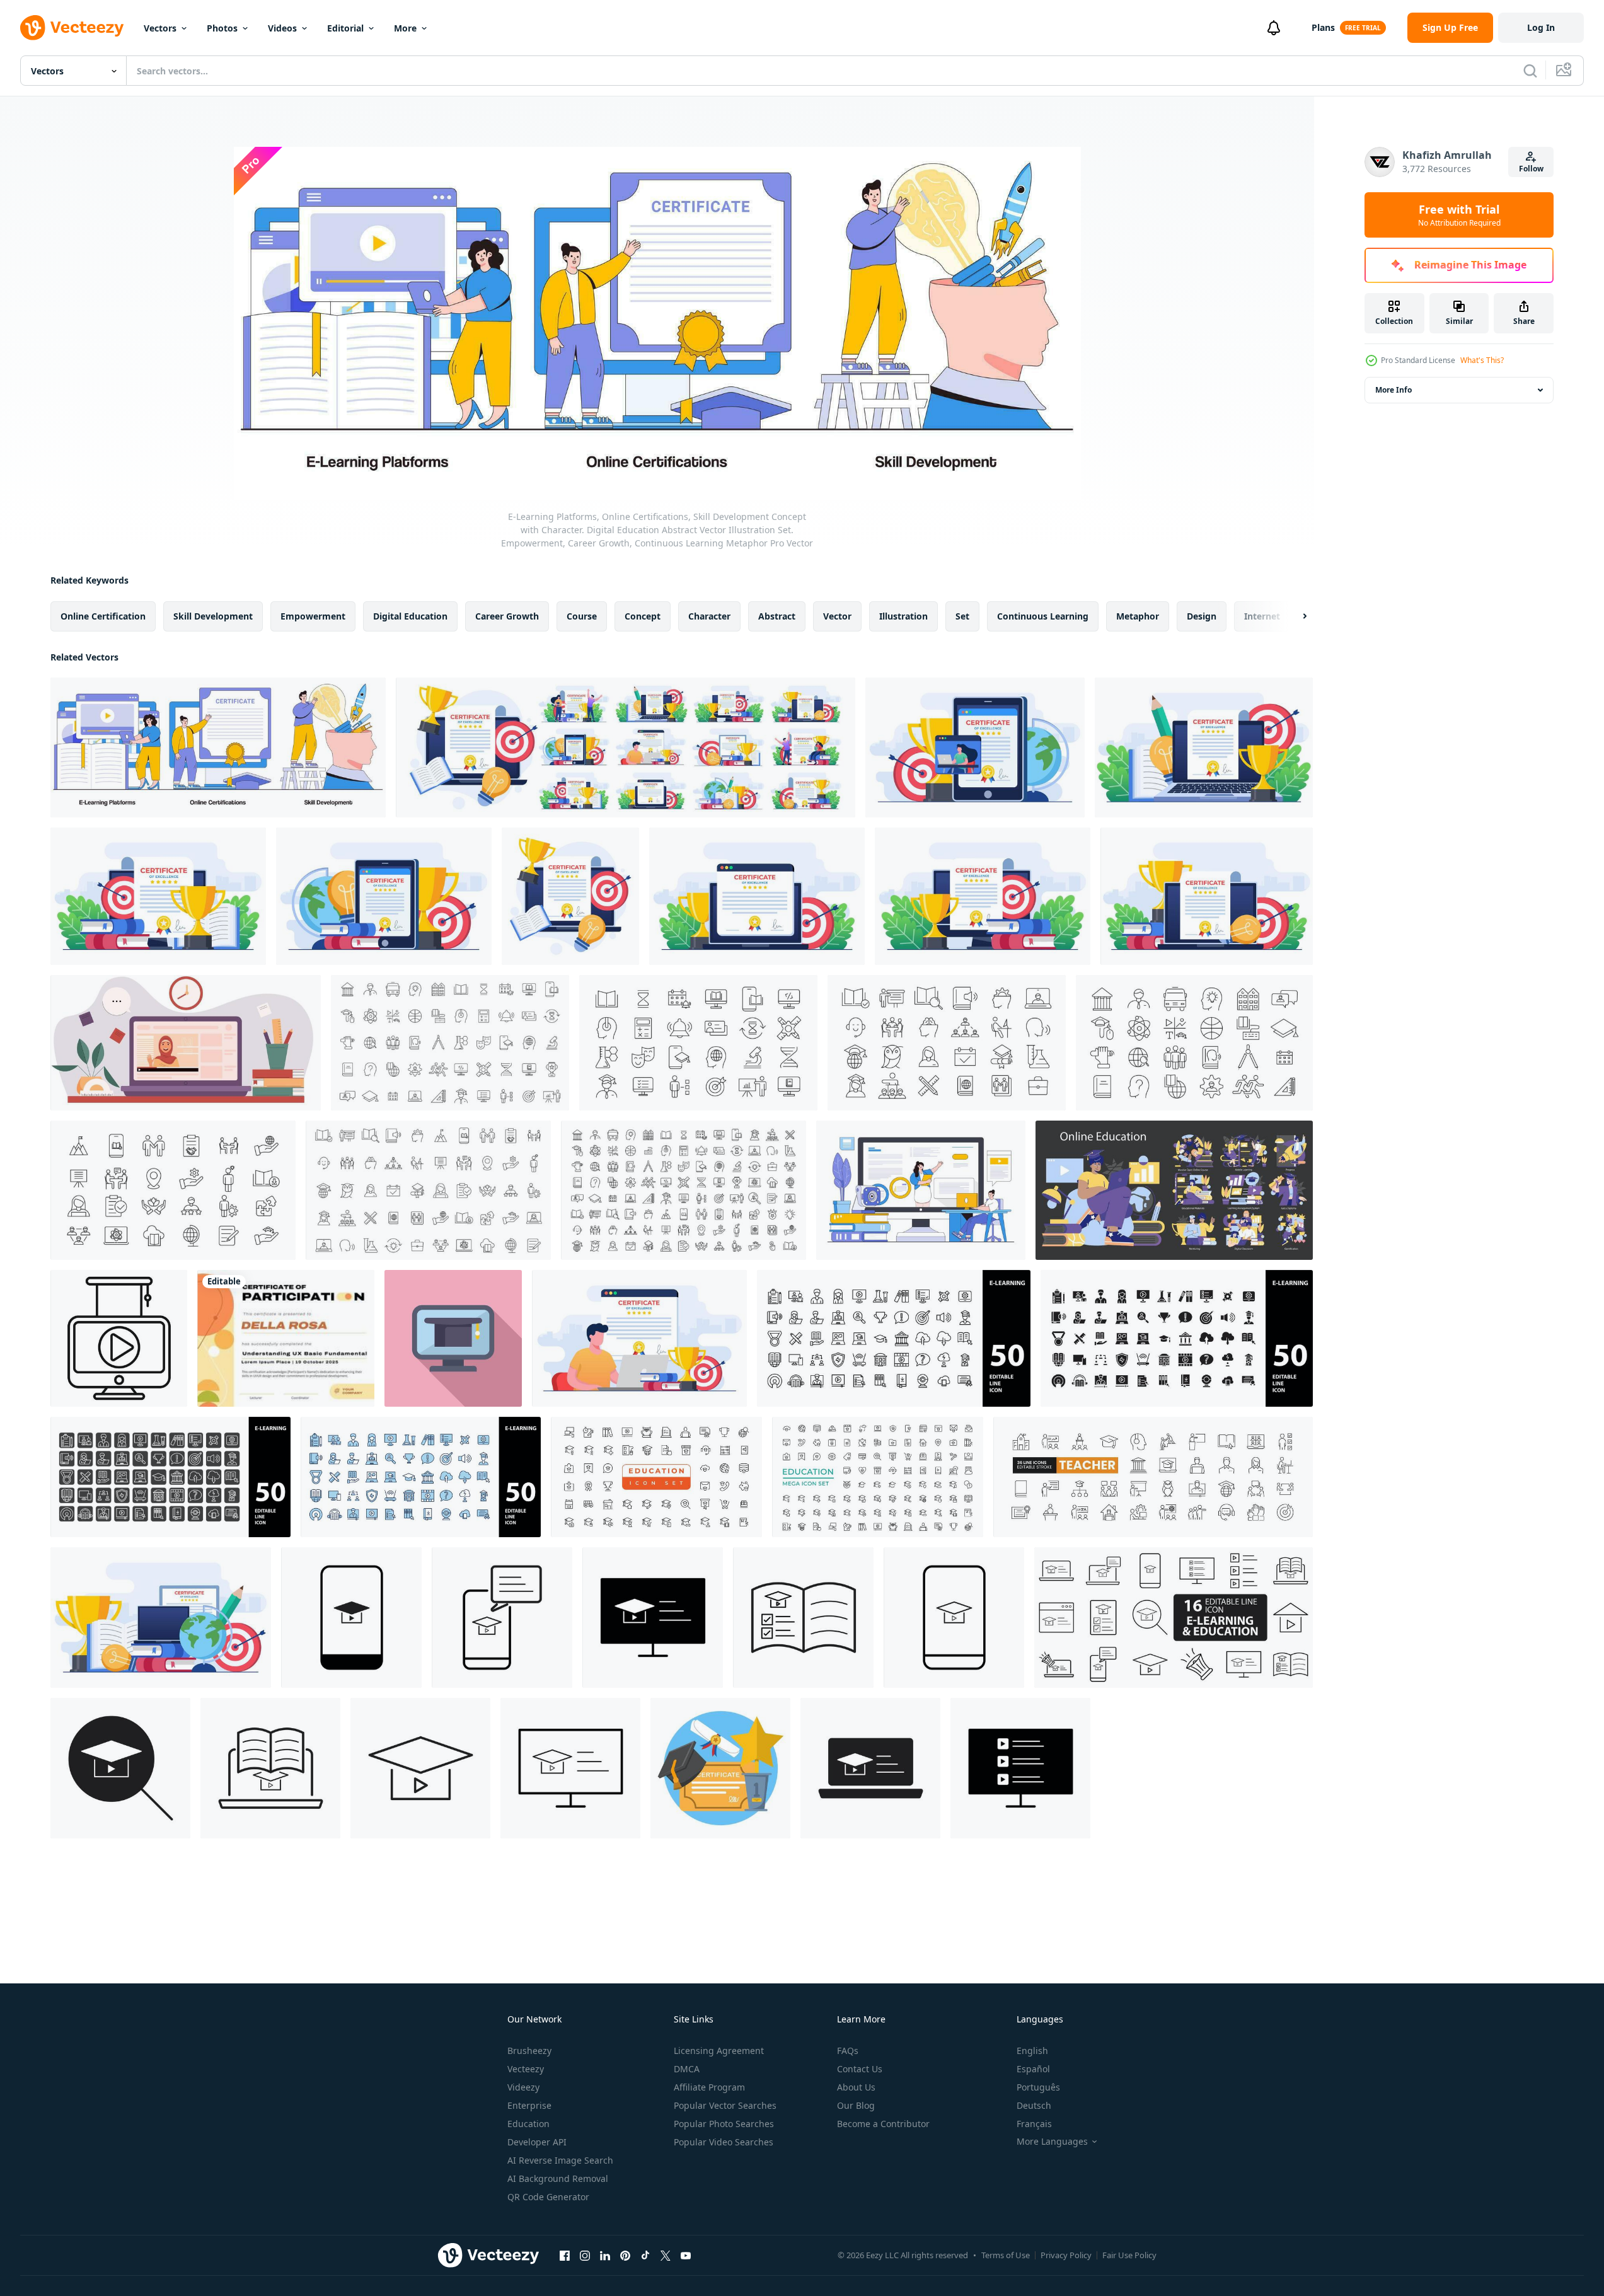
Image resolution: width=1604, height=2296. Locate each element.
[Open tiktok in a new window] (645, 2255)
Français (1034, 2124)
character (709, 616)
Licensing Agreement (719, 2051)
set (962, 616)
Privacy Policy (1066, 2255)
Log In (1541, 27)
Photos (222, 28)
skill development (213, 616)
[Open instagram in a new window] (585, 2255)
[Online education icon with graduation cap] (119, 1338)
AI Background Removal (558, 2178)
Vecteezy (526, 2069)
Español (1033, 2069)
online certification (103, 616)
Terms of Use (1006, 2255)
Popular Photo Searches (724, 2124)
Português (1038, 2087)
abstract (777, 616)
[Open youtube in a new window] (686, 2255)
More (405, 28)
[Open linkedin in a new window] (605, 2255)
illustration (903, 616)
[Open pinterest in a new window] (625, 2255)
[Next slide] (1294, 616)
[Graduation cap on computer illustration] (453, 1338)
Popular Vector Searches (725, 2105)
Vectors (160, 28)
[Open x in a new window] (666, 2255)
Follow (1531, 169)
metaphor (1138, 616)
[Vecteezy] (72, 28)
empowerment (313, 616)
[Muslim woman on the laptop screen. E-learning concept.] (186, 1043)
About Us (856, 2087)
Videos (282, 28)
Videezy (523, 2087)
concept (643, 616)
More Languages (1052, 2142)
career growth (507, 616)
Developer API (537, 2142)
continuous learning (1043, 616)
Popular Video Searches (724, 2142)
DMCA (687, 2069)
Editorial (345, 28)
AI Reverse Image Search (560, 2160)
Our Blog (856, 2105)
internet (1262, 616)
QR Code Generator (548, 2197)
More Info (1393, 390)
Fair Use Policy (1129, 2255)
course (582, 616)
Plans (1323, 27)
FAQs (848, 2051)
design (1202, 616)
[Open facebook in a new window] (565, 2255)
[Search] (1530, 71)
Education (528, 2124)
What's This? (1482, 360)
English (1032, 2051)
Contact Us (860, 2069)
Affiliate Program (709, 2087)
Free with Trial (1459, 215)
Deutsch (1034, 2105)
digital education (410, 616)
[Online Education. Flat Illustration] (1174, 1190)
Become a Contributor (883, 2124)
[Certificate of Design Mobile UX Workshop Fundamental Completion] (286, 1338)
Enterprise (529, 2105)
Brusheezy (529, 2051)
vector (837, 616)
